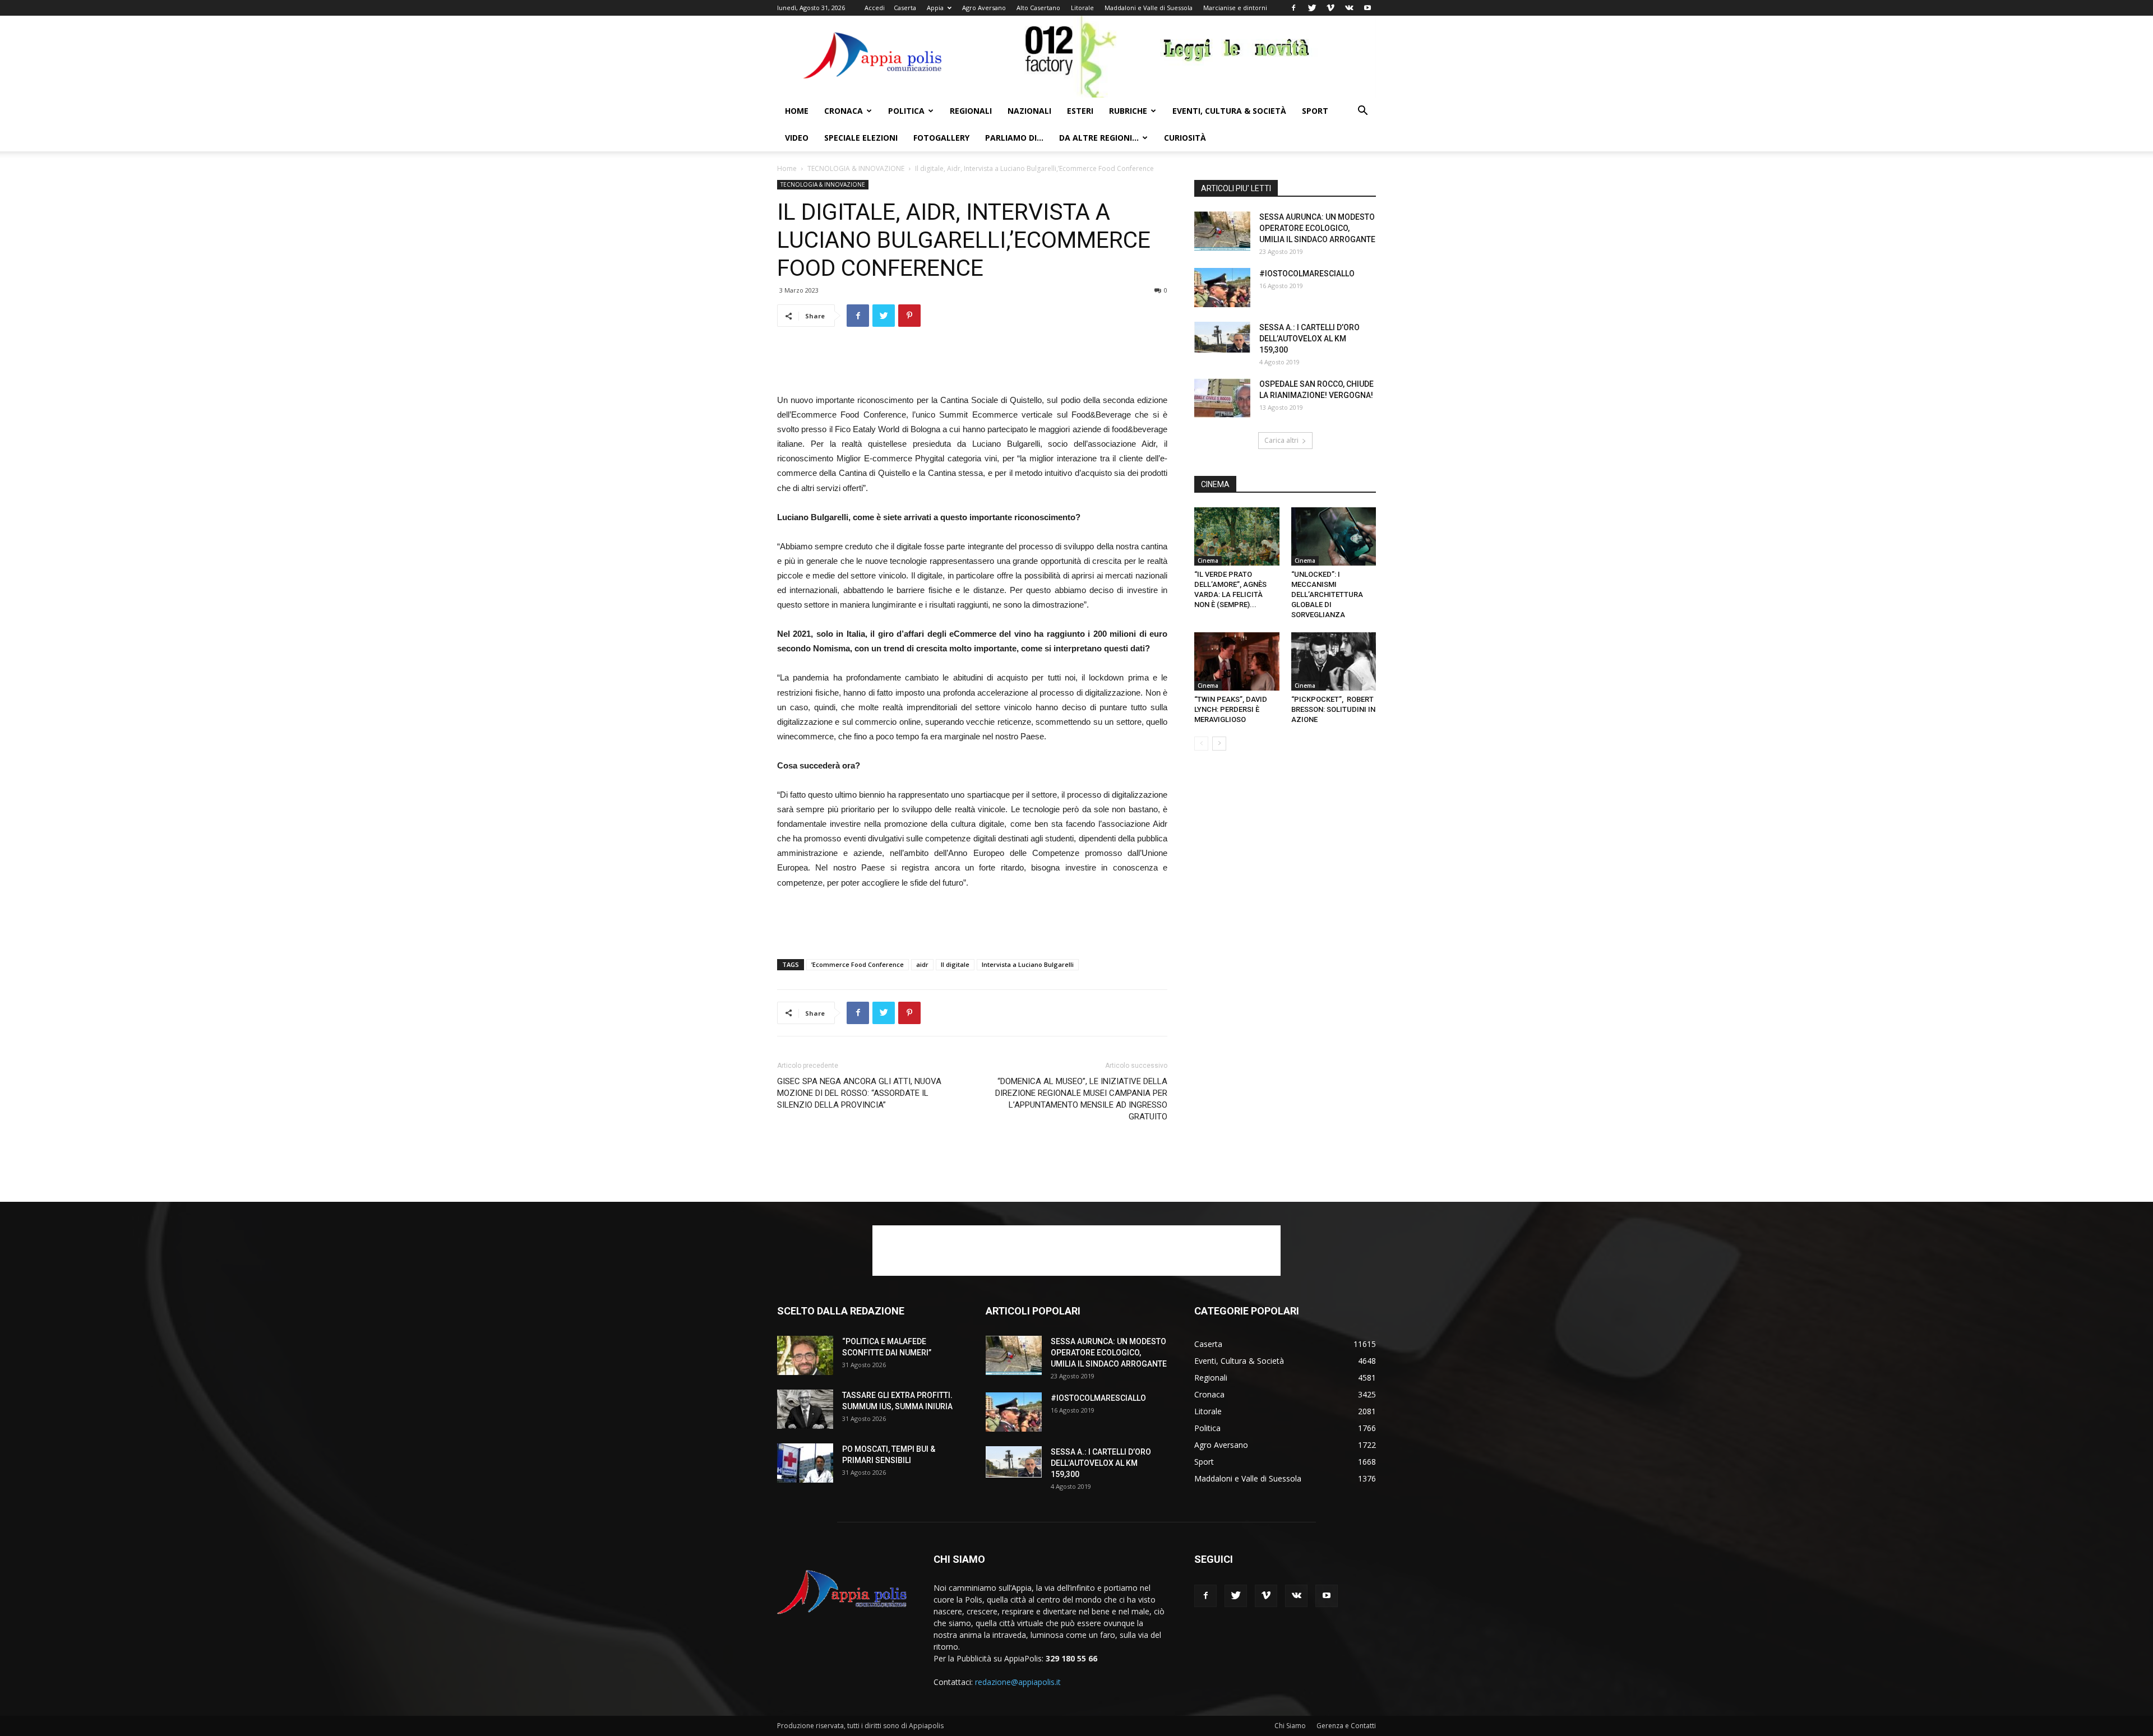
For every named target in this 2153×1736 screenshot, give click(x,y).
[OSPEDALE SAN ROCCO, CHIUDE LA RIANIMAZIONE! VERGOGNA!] (1222, 398)
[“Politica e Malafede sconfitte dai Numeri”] (805, 1355)
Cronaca (844, 111)
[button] (1362, 112)
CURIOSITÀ (1185, 138)
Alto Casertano (1038, 8)
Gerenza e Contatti (1346, 1726)
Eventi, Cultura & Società (1229, 111)
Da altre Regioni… (1099, 138)
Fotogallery (941, 138)
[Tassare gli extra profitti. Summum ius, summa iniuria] (805, 1409)
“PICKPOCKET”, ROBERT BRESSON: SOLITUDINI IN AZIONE (1333, 709)
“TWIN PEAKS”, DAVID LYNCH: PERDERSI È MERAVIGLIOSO (1231, 709)
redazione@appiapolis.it (1018, 1682)
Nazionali (1029, 111)
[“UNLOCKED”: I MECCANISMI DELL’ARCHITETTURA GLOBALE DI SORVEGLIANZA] (1334, 536)
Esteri (1080, 111)
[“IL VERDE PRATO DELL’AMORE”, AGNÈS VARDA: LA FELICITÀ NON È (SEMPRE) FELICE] (1237, 536)
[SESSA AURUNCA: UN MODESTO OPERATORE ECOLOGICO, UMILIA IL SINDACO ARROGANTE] (1222, 231)
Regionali (971, 111)
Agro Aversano (984, 8)
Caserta (905, 8)
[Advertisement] (972, 364)
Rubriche (1128, 111)
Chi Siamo (1290, 1726)
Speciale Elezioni (861, 138)
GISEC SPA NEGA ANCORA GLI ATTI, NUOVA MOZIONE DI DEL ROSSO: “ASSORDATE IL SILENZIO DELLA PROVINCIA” (859, 1093)
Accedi (875, 8)
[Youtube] (1367, 8)
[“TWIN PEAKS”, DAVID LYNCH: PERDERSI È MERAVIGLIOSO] (1237, 661)
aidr (922, 964)
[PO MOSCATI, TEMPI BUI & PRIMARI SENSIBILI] (805, 1463)
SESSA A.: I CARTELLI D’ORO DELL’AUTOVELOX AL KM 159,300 (1309, 339)
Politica (906, 111)
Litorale (1082, 8)
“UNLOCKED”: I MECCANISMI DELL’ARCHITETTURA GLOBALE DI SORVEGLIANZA (1327, 594)
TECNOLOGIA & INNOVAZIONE (856, 168)
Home (797, 111)
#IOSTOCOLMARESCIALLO (1307, 274)
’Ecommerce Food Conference (858, 964)
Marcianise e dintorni (1235, 8)
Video (797, 138)
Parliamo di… (1014, 138)
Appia (935, 8)
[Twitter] (1312, 8)
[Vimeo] (1330, 8)
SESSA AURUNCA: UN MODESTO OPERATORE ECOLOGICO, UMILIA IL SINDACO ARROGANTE (1317, 228)
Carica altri (1281, 440)
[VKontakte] (1349, 8)
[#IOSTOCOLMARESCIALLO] (1222, 288)
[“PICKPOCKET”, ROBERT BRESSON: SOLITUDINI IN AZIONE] (1334, 661)
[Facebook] (1293, 8)
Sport (1315, 111)
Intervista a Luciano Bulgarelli (1028, 964)
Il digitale (955, 964)
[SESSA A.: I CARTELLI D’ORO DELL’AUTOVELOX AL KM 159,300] (1222, 337)
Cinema (1208, 561)
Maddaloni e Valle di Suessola (1149, 8)
